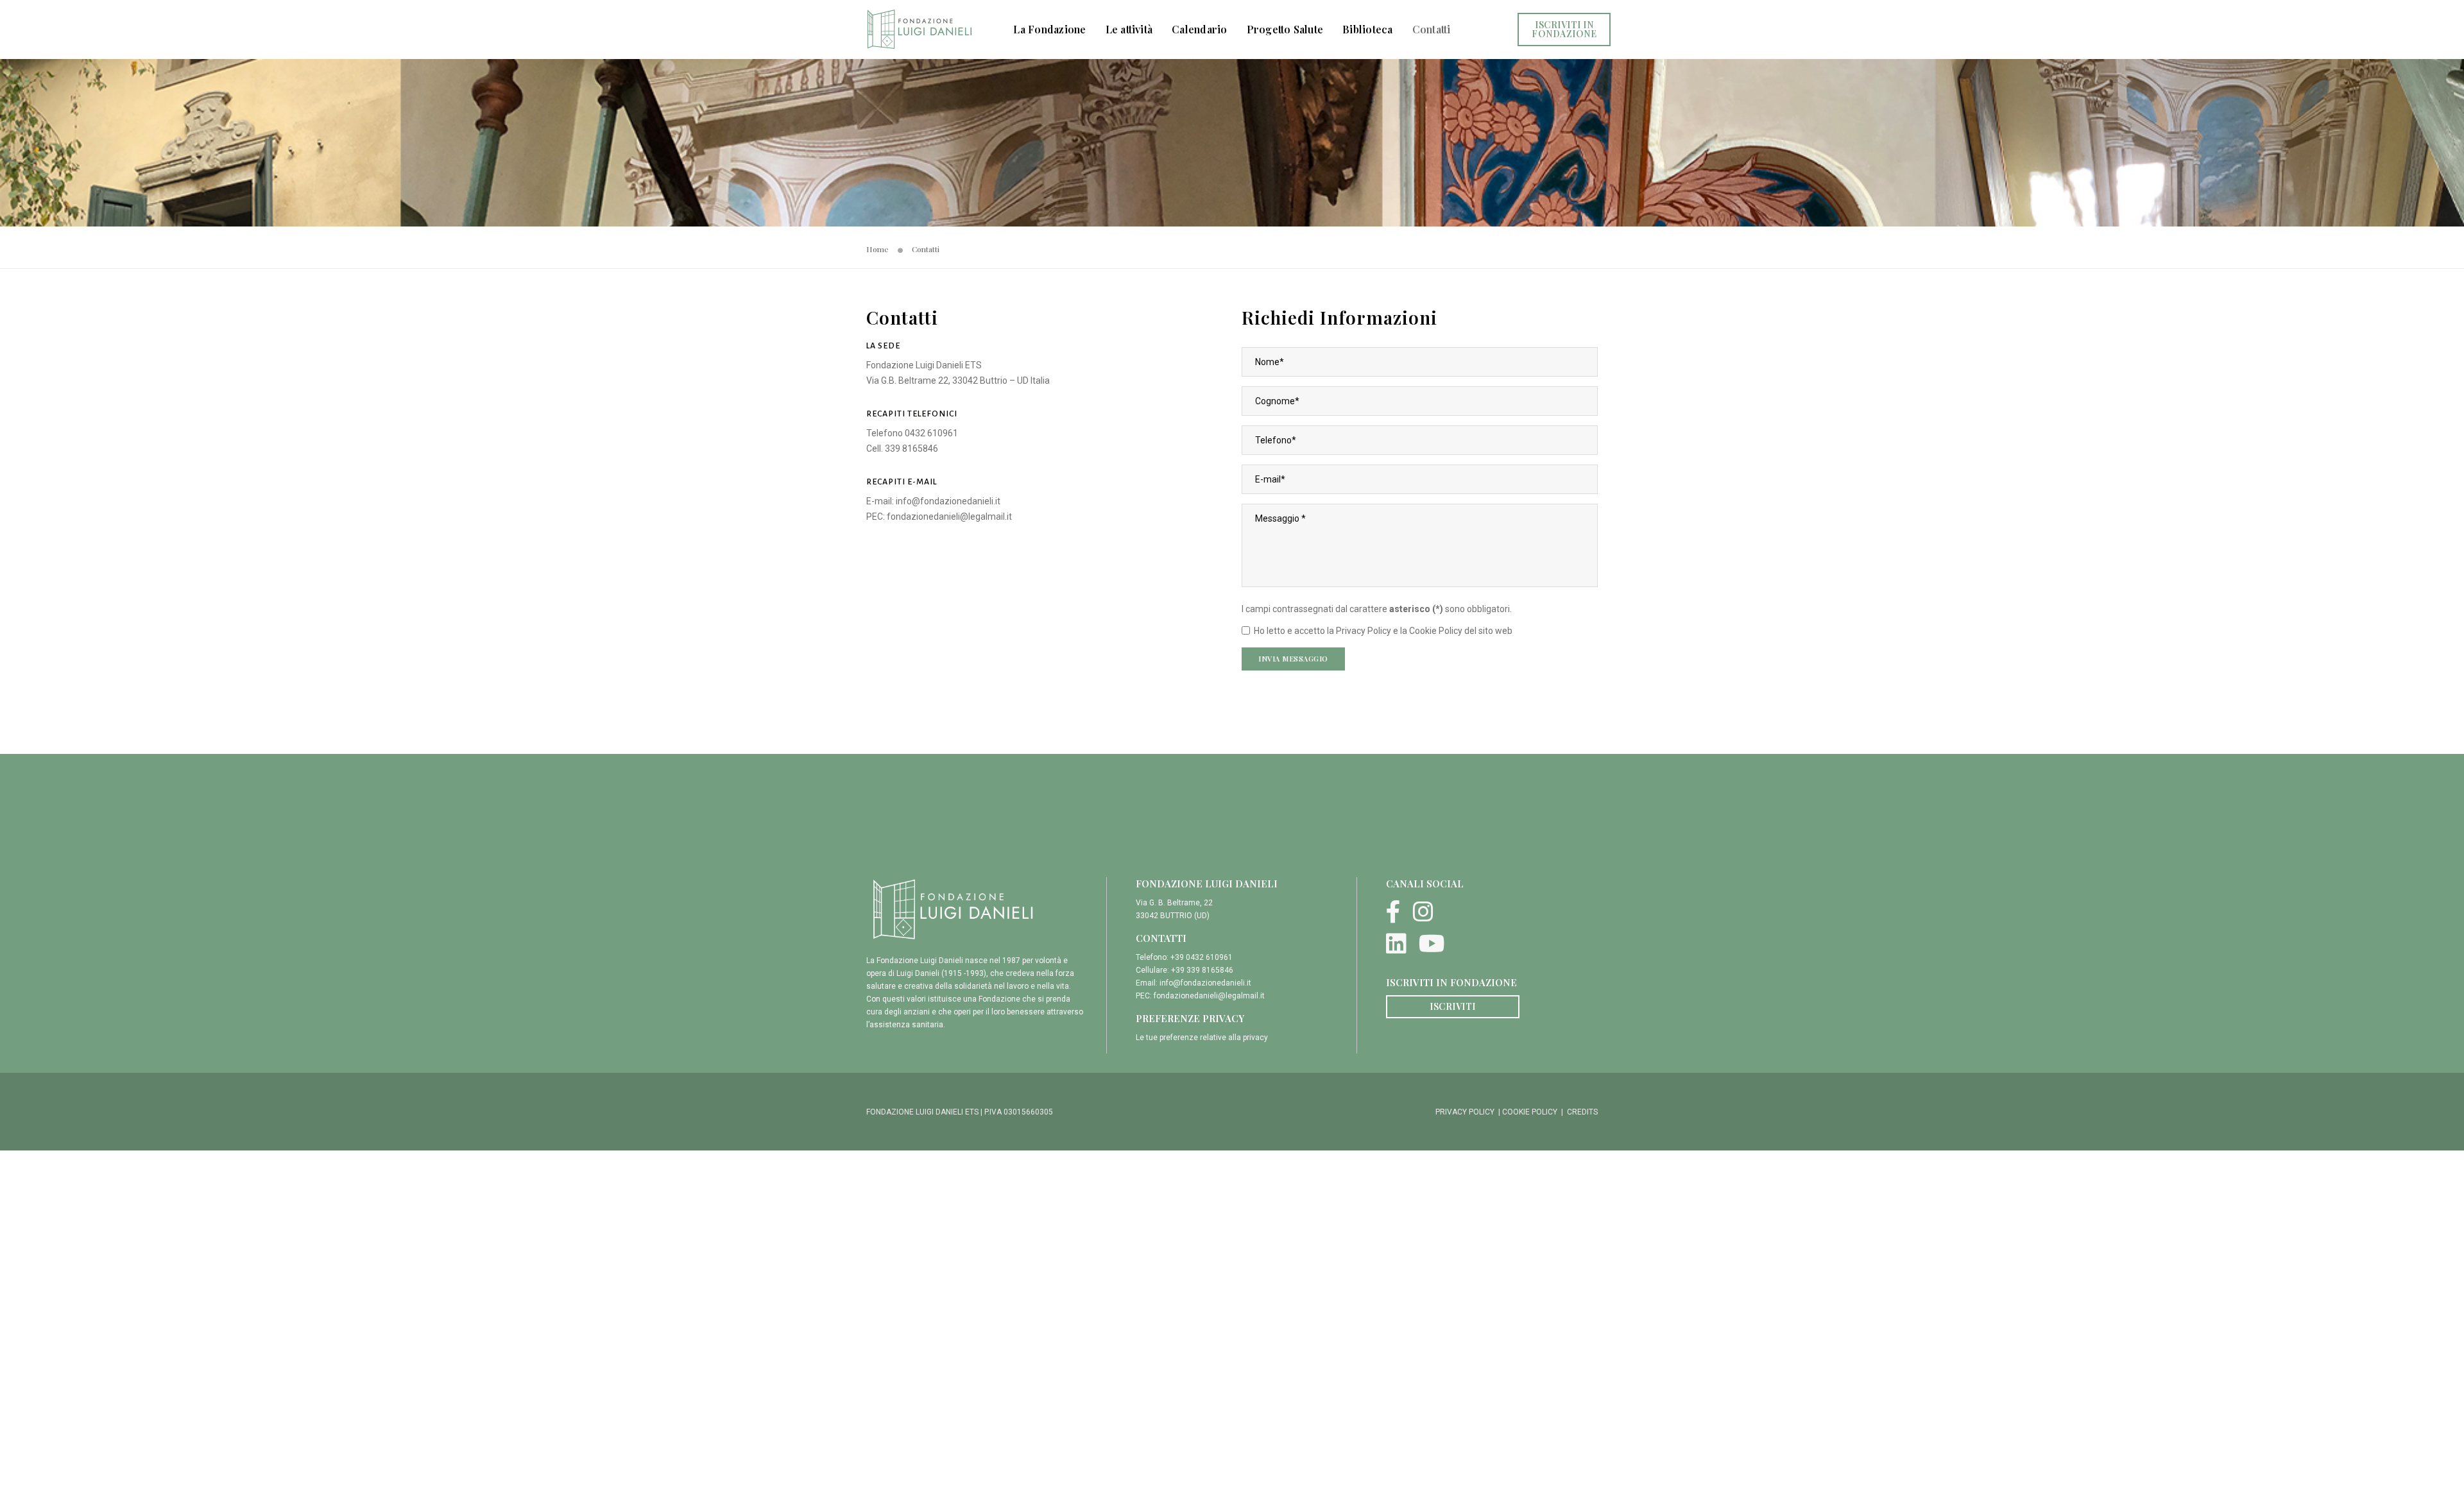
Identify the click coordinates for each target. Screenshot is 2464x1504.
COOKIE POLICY (1530, 1112)
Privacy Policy (1364, 631)
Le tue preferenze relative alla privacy (1202, 1038)
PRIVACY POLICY (1465, 1112)
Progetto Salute (1285, 29)
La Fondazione (1049, 29)
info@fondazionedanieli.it (948, 501)
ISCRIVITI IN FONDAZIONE (1564, 29)
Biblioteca (1367, 29)
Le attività (1129, 29)
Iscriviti (1453, 1006)
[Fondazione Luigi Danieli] (919, 29)
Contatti (1432, 29)
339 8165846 (911, 449)
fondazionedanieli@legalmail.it (949, 517)
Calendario (1199, 29)
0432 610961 (931, 433)
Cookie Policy (1436, 631)
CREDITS (1582, 1112)
